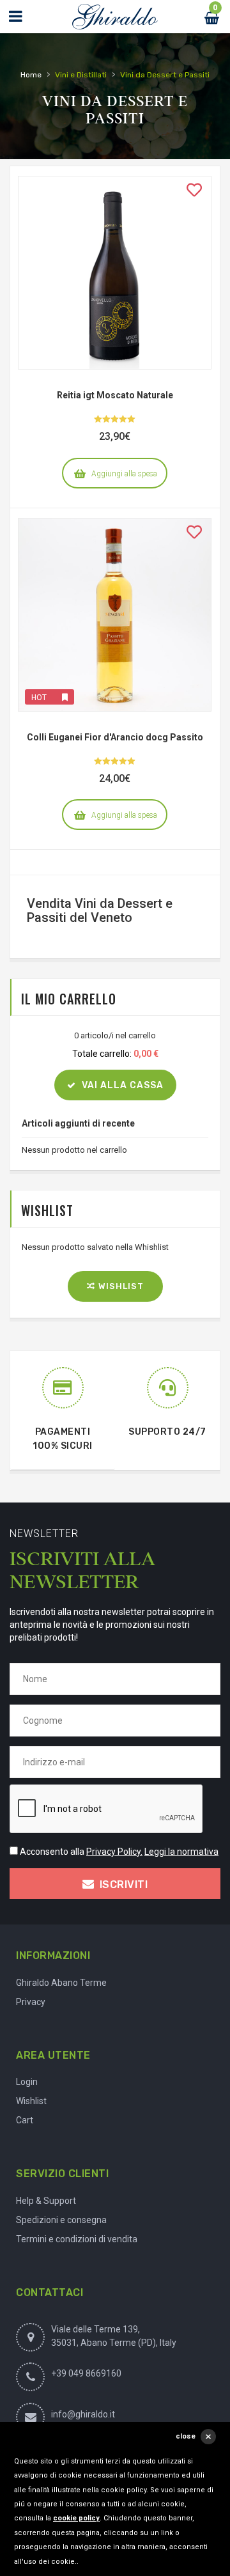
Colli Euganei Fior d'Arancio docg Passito (115, 737)
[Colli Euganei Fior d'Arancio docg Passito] (115, 615)
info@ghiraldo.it (83, 2414)
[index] (115, 17)
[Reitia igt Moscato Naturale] (115, 273)
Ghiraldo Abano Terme (61, 1983)
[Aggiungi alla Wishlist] (194, 193)
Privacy (31, 2002)
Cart (25, 2120)
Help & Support (46, 2201)
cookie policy (76, 2518)
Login (27, 2082)
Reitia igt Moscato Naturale (115, 395)
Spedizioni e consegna (61, 2220)
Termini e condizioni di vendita (77, 2239)
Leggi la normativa (181, 1852)
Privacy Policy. (114, 1852)
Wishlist (31, 2101)
